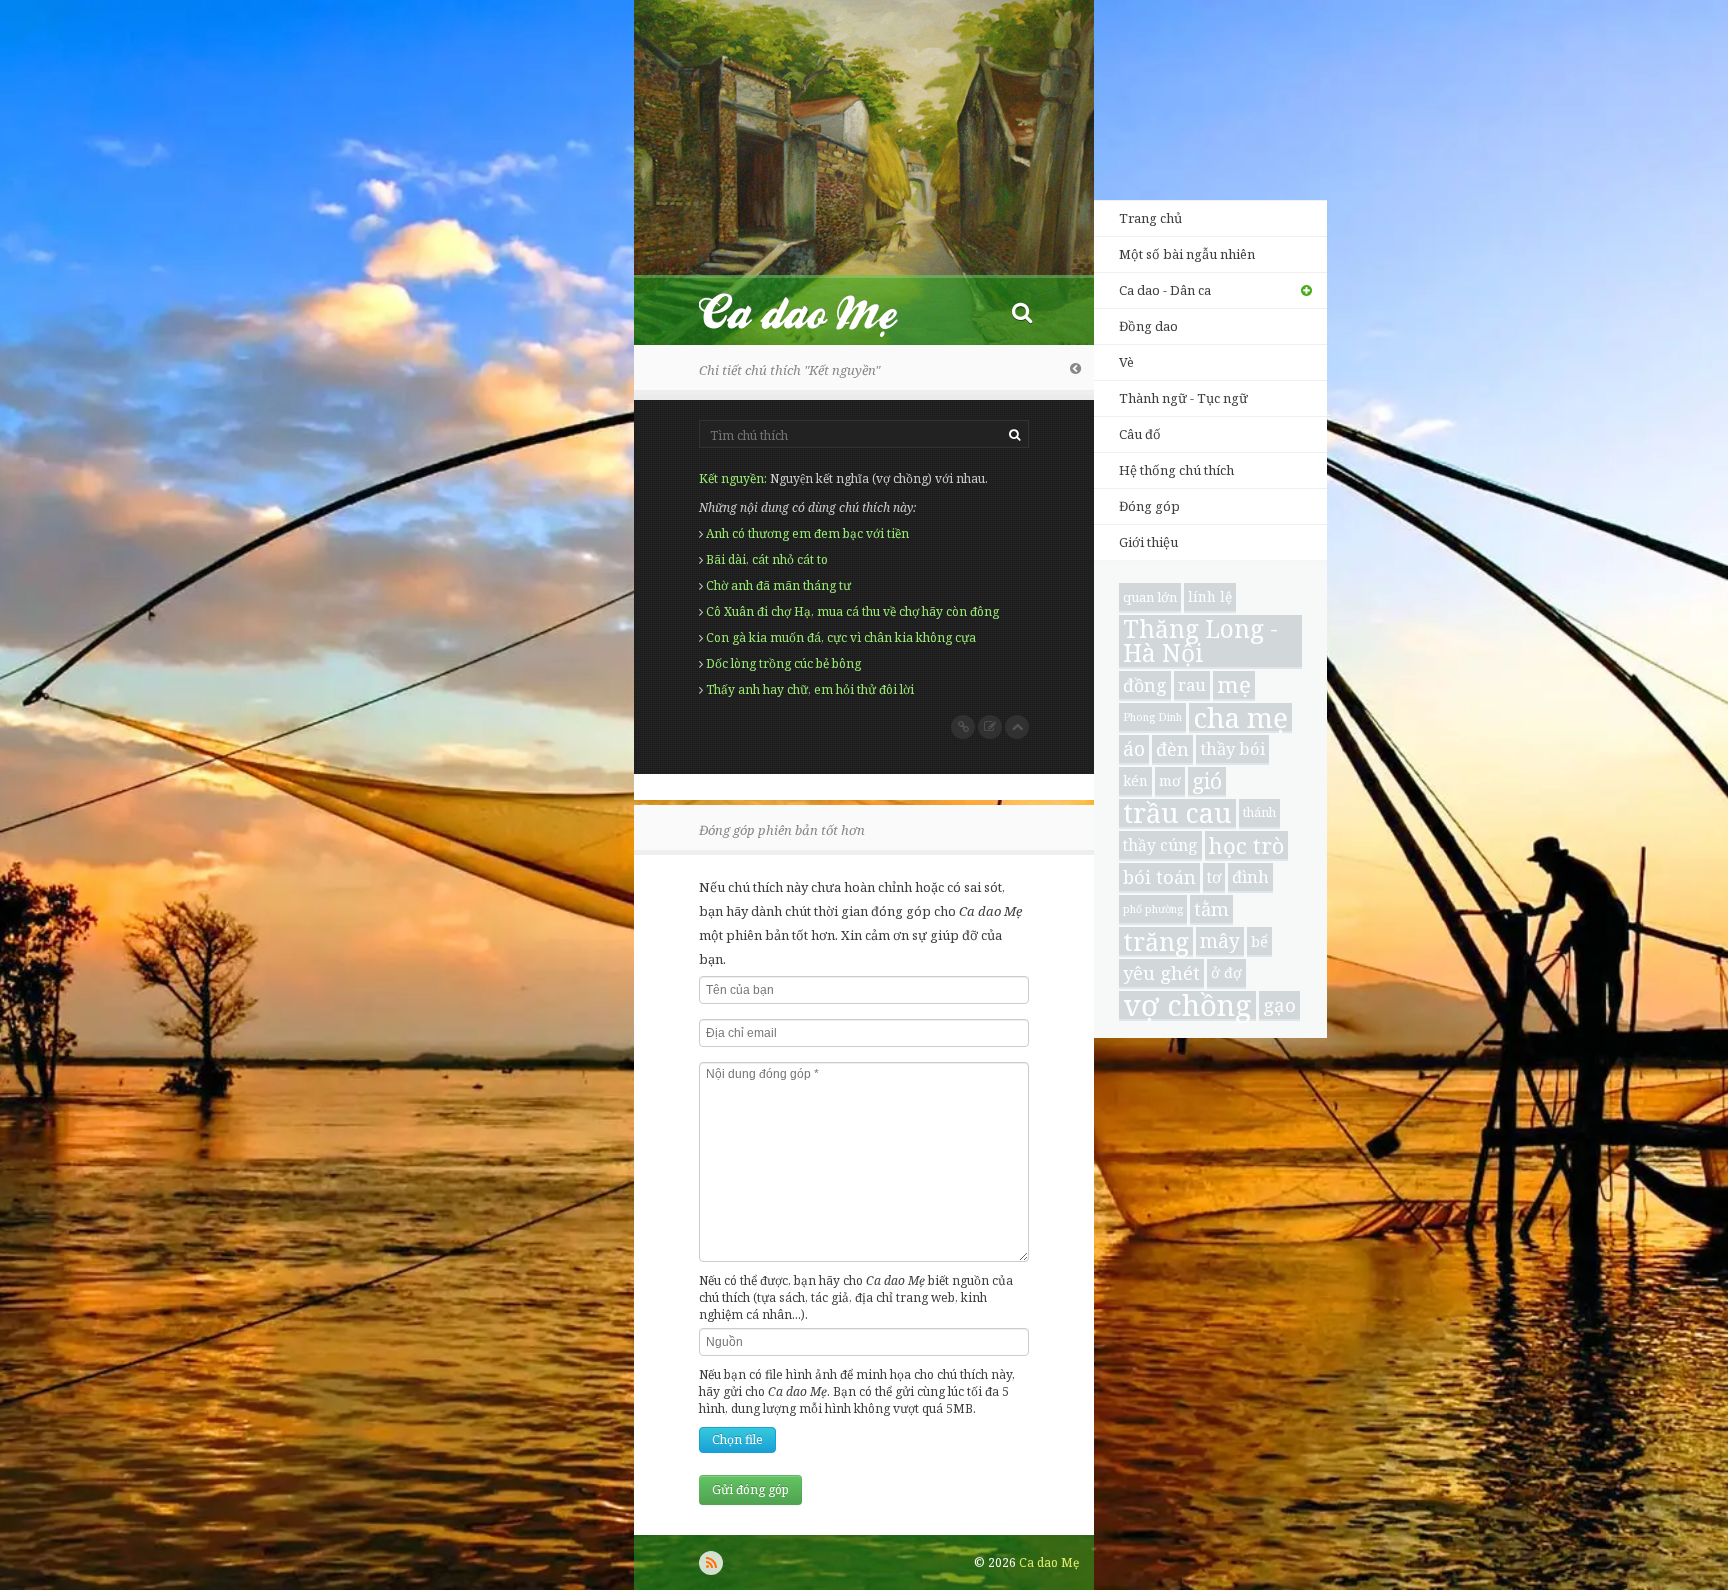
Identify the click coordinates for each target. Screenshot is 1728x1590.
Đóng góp (1149, 506)
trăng (1156, 942)
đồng (1145, 685)
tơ (1214, 877)
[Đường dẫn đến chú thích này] (963, 727)
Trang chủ (1150, 218)
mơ (1170, 780)
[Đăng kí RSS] (711, 1563)
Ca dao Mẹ (816, 311)
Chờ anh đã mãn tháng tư (778, 585)
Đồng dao (1148, 326)
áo (1134, 748)
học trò (1246, 845)
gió (1207, 781)
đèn (1172, 749)
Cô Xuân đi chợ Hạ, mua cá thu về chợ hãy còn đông (852, 611)
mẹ (1234, 685)
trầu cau (1177, 814)
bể (1259, 941)
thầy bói (1232, 748)
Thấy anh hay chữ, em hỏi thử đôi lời (810, 689)
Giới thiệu (1148, 542)
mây (1220, 941)
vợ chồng (1187, 1006)
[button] (1022, 311)
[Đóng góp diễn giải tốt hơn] (990, 727)
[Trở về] (1075, 368)
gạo (1279, 1004)
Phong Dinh (1152, 717)
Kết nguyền (731, 478)
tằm (1211, 908)
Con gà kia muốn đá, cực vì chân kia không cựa (841, 637)
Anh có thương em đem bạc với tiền (807, 533)
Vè (1126, 362)
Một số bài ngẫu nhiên (1187, 254)
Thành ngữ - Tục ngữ (1183, 398)
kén (1135, 780)
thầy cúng (1160, 845)
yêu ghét (1161, 972)
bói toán (1159, 877)
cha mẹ (1240, 718)
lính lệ (1210, 596)
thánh (1259, 812)
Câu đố (1140, 434)
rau (1192, 684)
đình (1250, 876)
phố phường (1153, 909)
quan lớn (1150, 597)
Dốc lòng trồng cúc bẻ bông (783, 663)
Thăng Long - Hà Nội (1200, 642)
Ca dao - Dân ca (1165, 290)
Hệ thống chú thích (1176, 470)
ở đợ (1226, 972)
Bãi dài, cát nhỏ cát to (767, 559)
